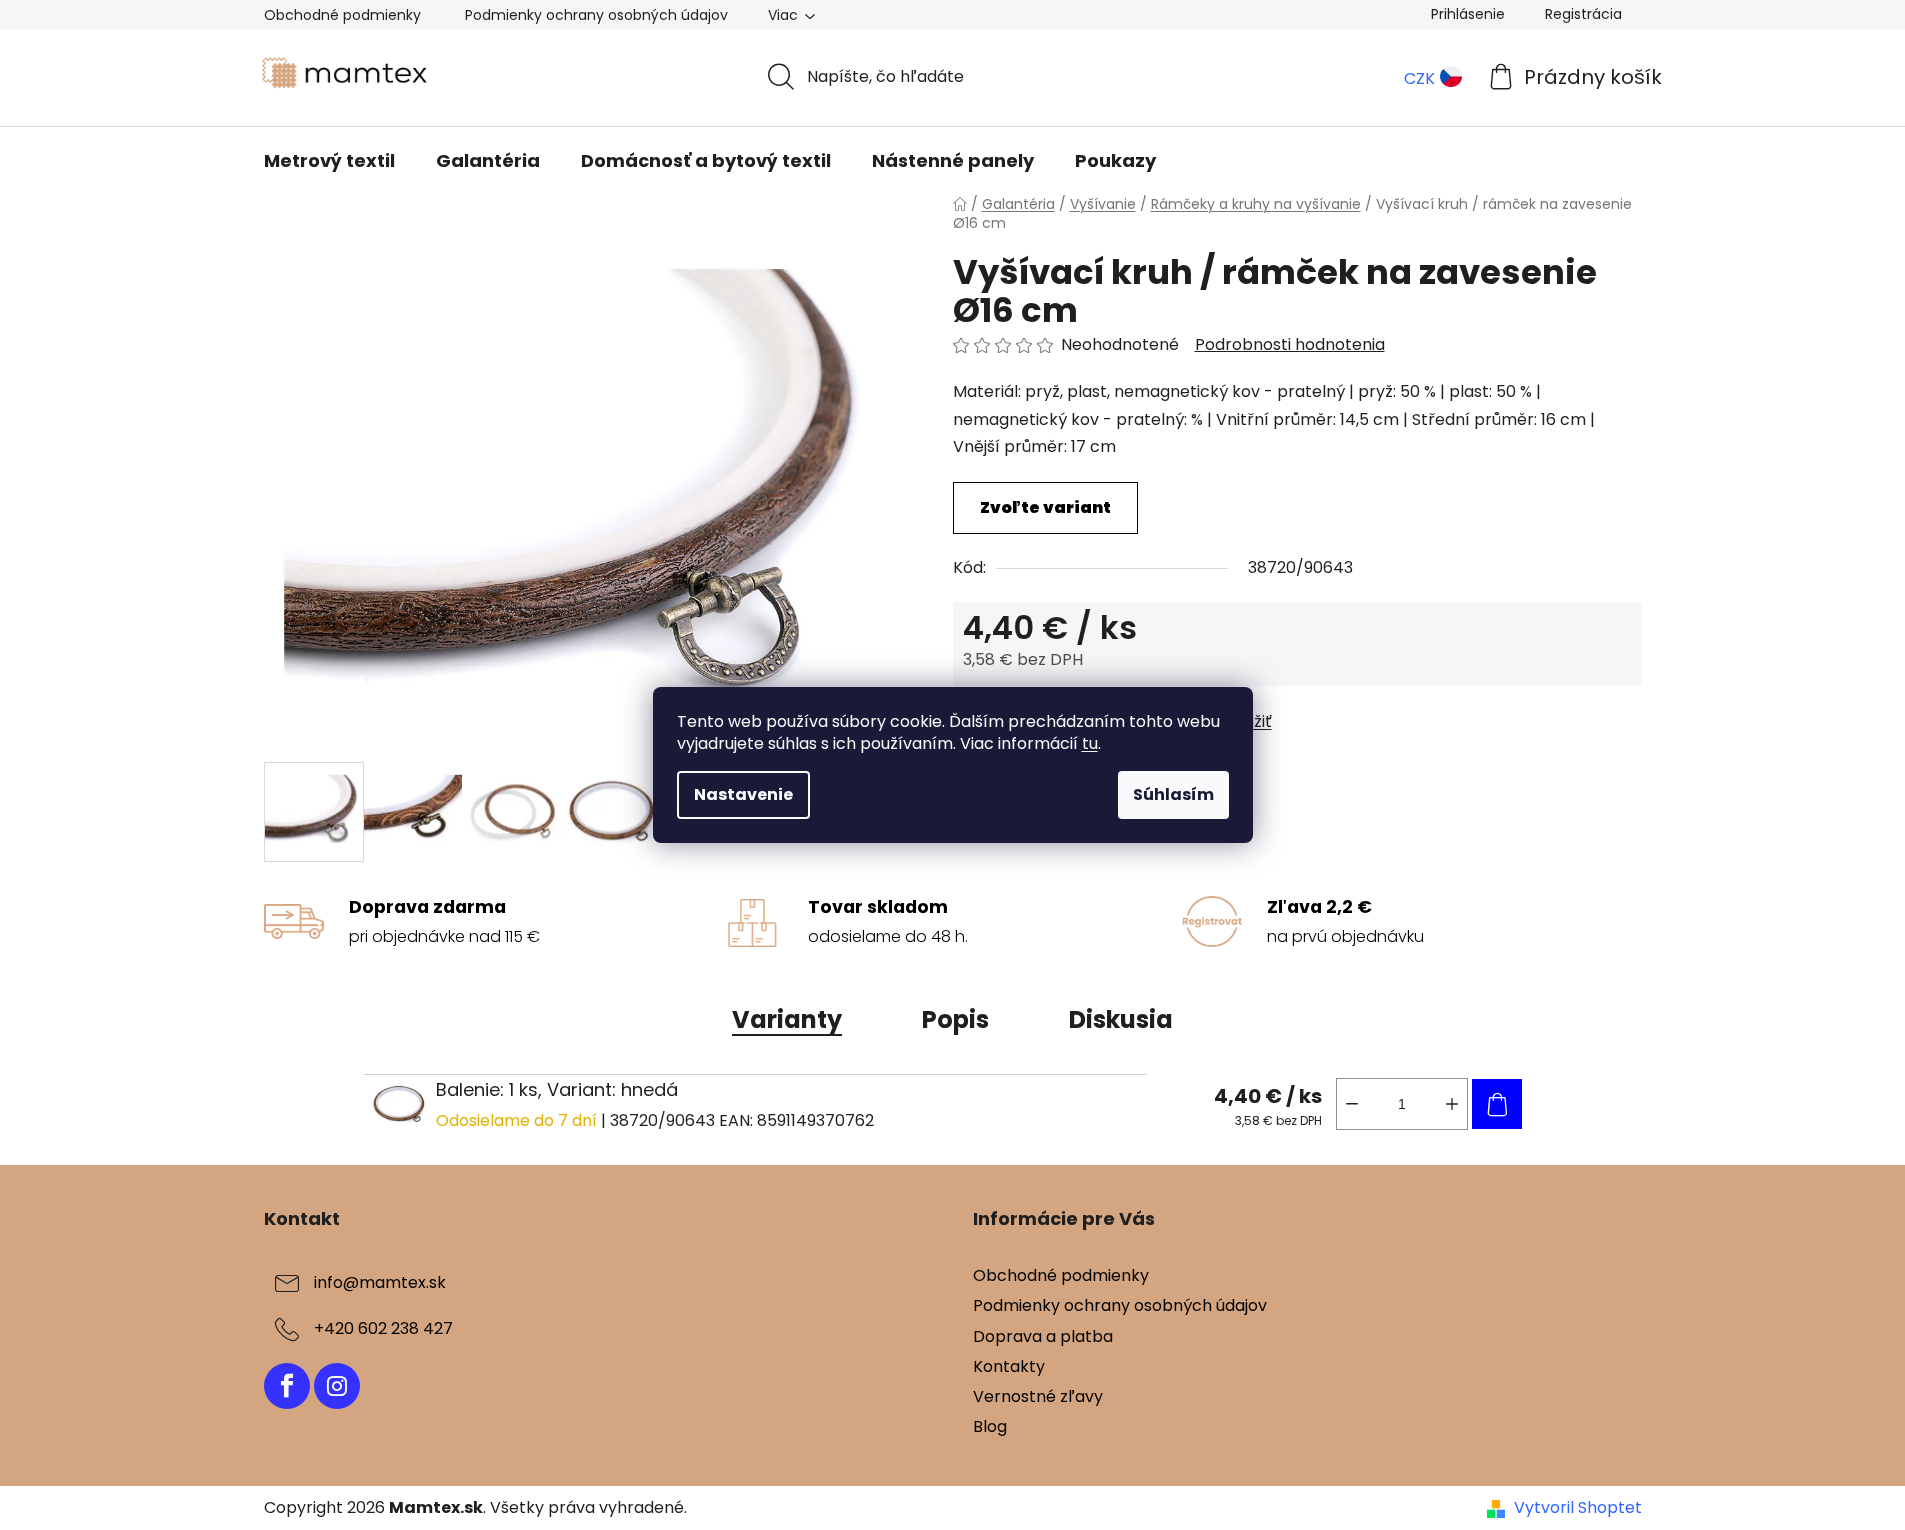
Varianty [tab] (787, 1019)
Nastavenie (743, 794)
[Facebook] (287, 1386)
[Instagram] (337, 1386)
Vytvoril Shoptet (1578, 1508)
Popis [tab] (955, 1019)
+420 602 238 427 (383, 1329)
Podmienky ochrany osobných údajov (596, 15)
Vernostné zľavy (1038, 1396)
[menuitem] (329, 161)
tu (1090, 743)
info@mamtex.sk (380, 1283)
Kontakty (1009, 1366)
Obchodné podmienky (342, 15)
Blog (990, 1426)
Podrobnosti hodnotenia (1290, 345)
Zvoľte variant (1045, 507)
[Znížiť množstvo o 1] (1352, 1104)
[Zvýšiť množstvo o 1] (1452, 1104)
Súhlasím (1173, 794)
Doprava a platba (1043, 1336)
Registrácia (1583, 14)
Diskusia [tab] (1121, 1019)
